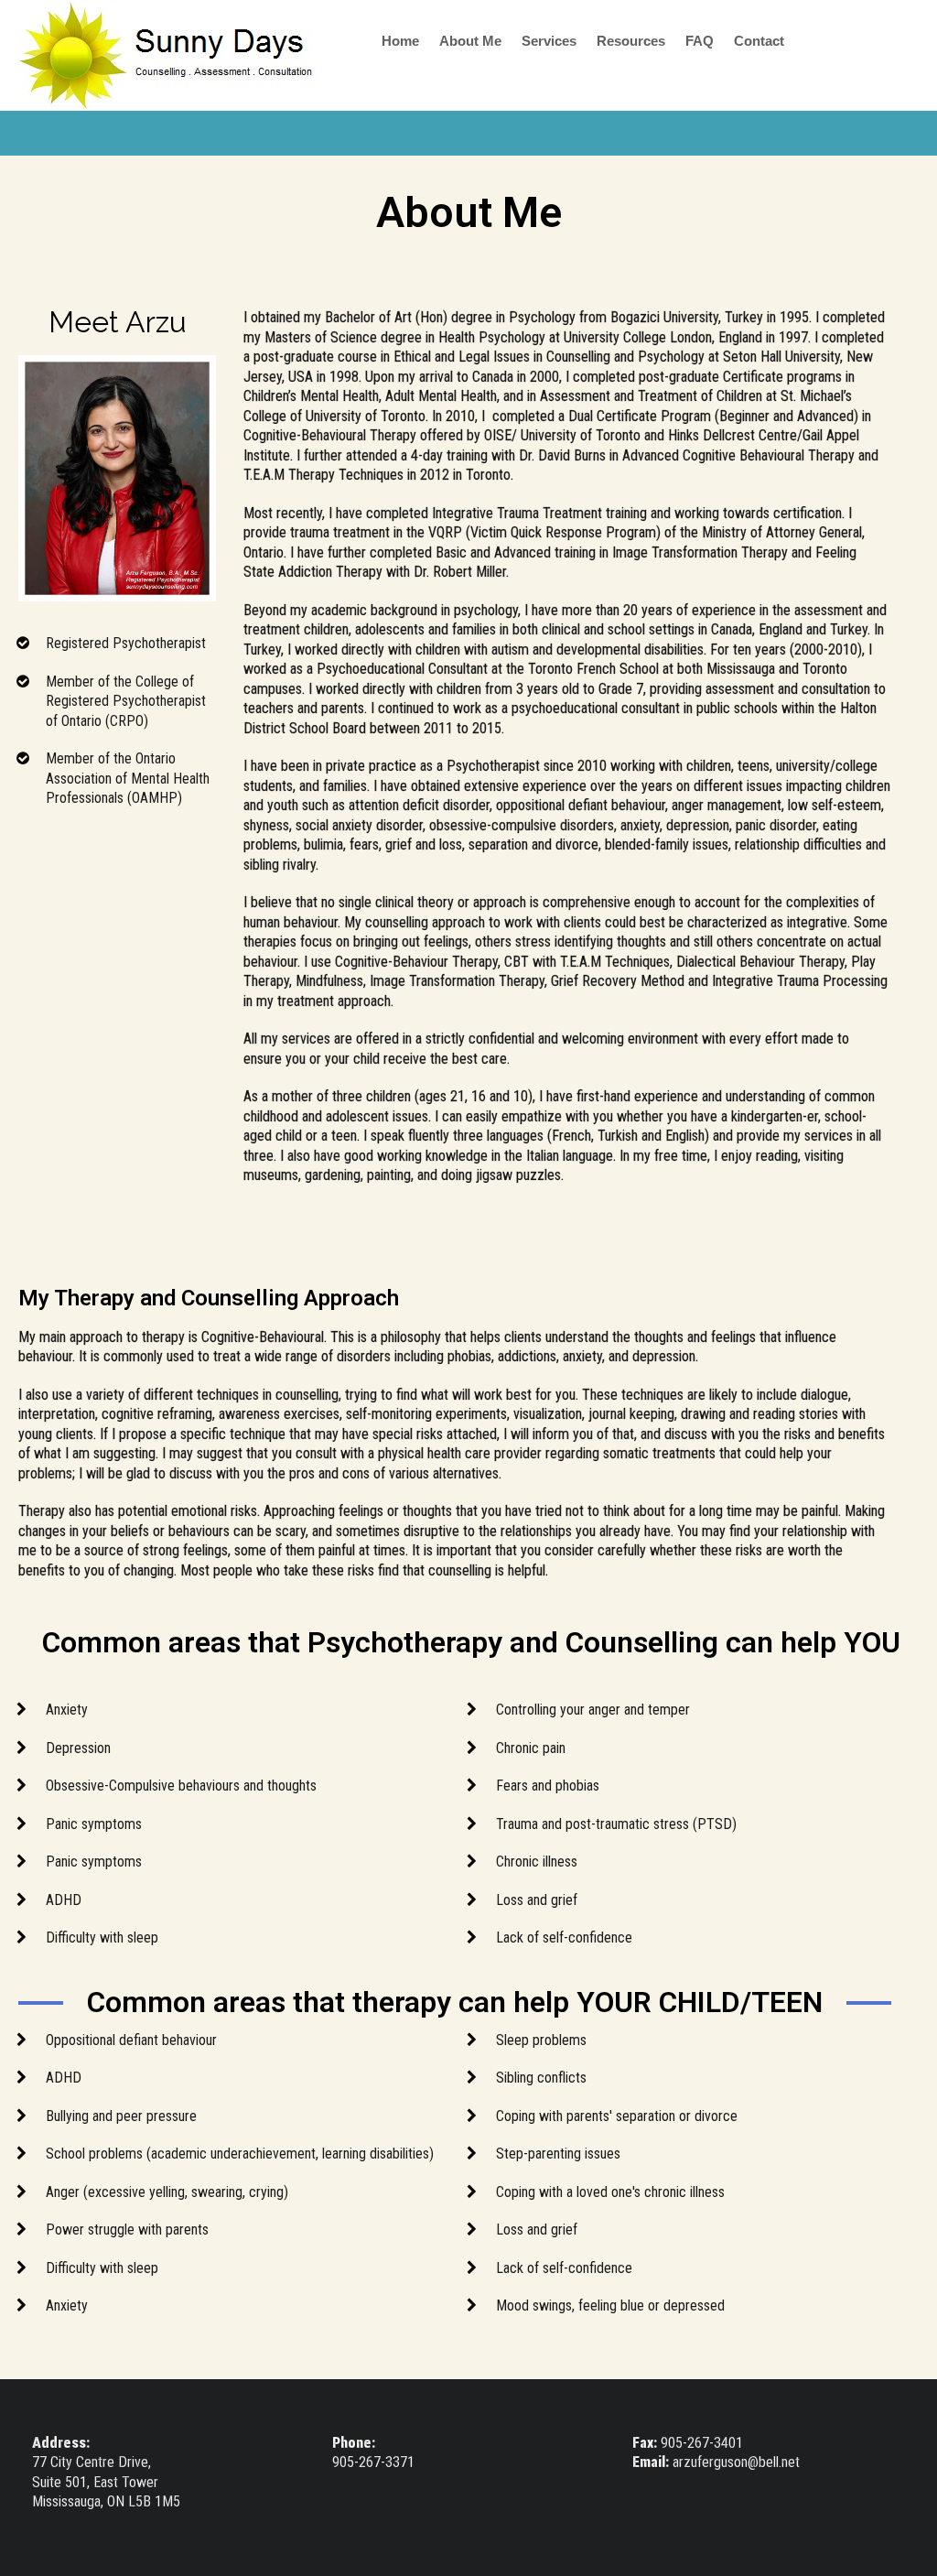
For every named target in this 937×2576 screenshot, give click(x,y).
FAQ (700, 41)
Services (549, 41)
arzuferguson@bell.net (736, 2462)
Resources (631, 41)
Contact (759, 41)
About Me (470, 41)
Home (400, 41)
